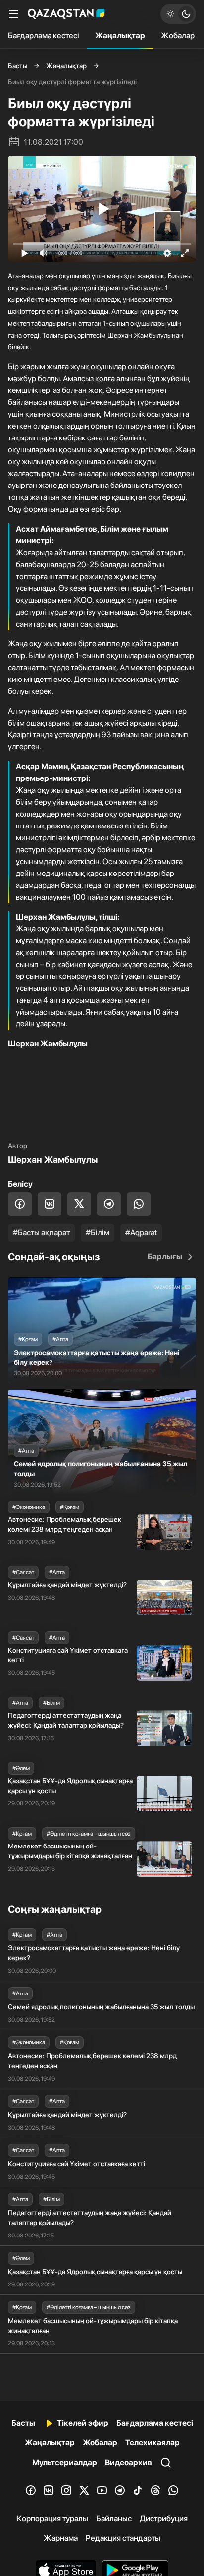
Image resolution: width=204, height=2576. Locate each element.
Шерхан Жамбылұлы (53, 1159)
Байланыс (114, 2518)
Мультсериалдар (65, 2462)
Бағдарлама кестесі (44, 35)
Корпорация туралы (52, 2518)
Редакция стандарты (123, 2538)
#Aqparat (141, 1233)
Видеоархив (128, 2462)
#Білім (98, 1233)
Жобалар (178, 35)
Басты (18, 66)
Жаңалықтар (120, 35)
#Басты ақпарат (41, 1233)
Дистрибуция (164, 2518)
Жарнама (61, 2538)
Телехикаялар (153, 2443)
